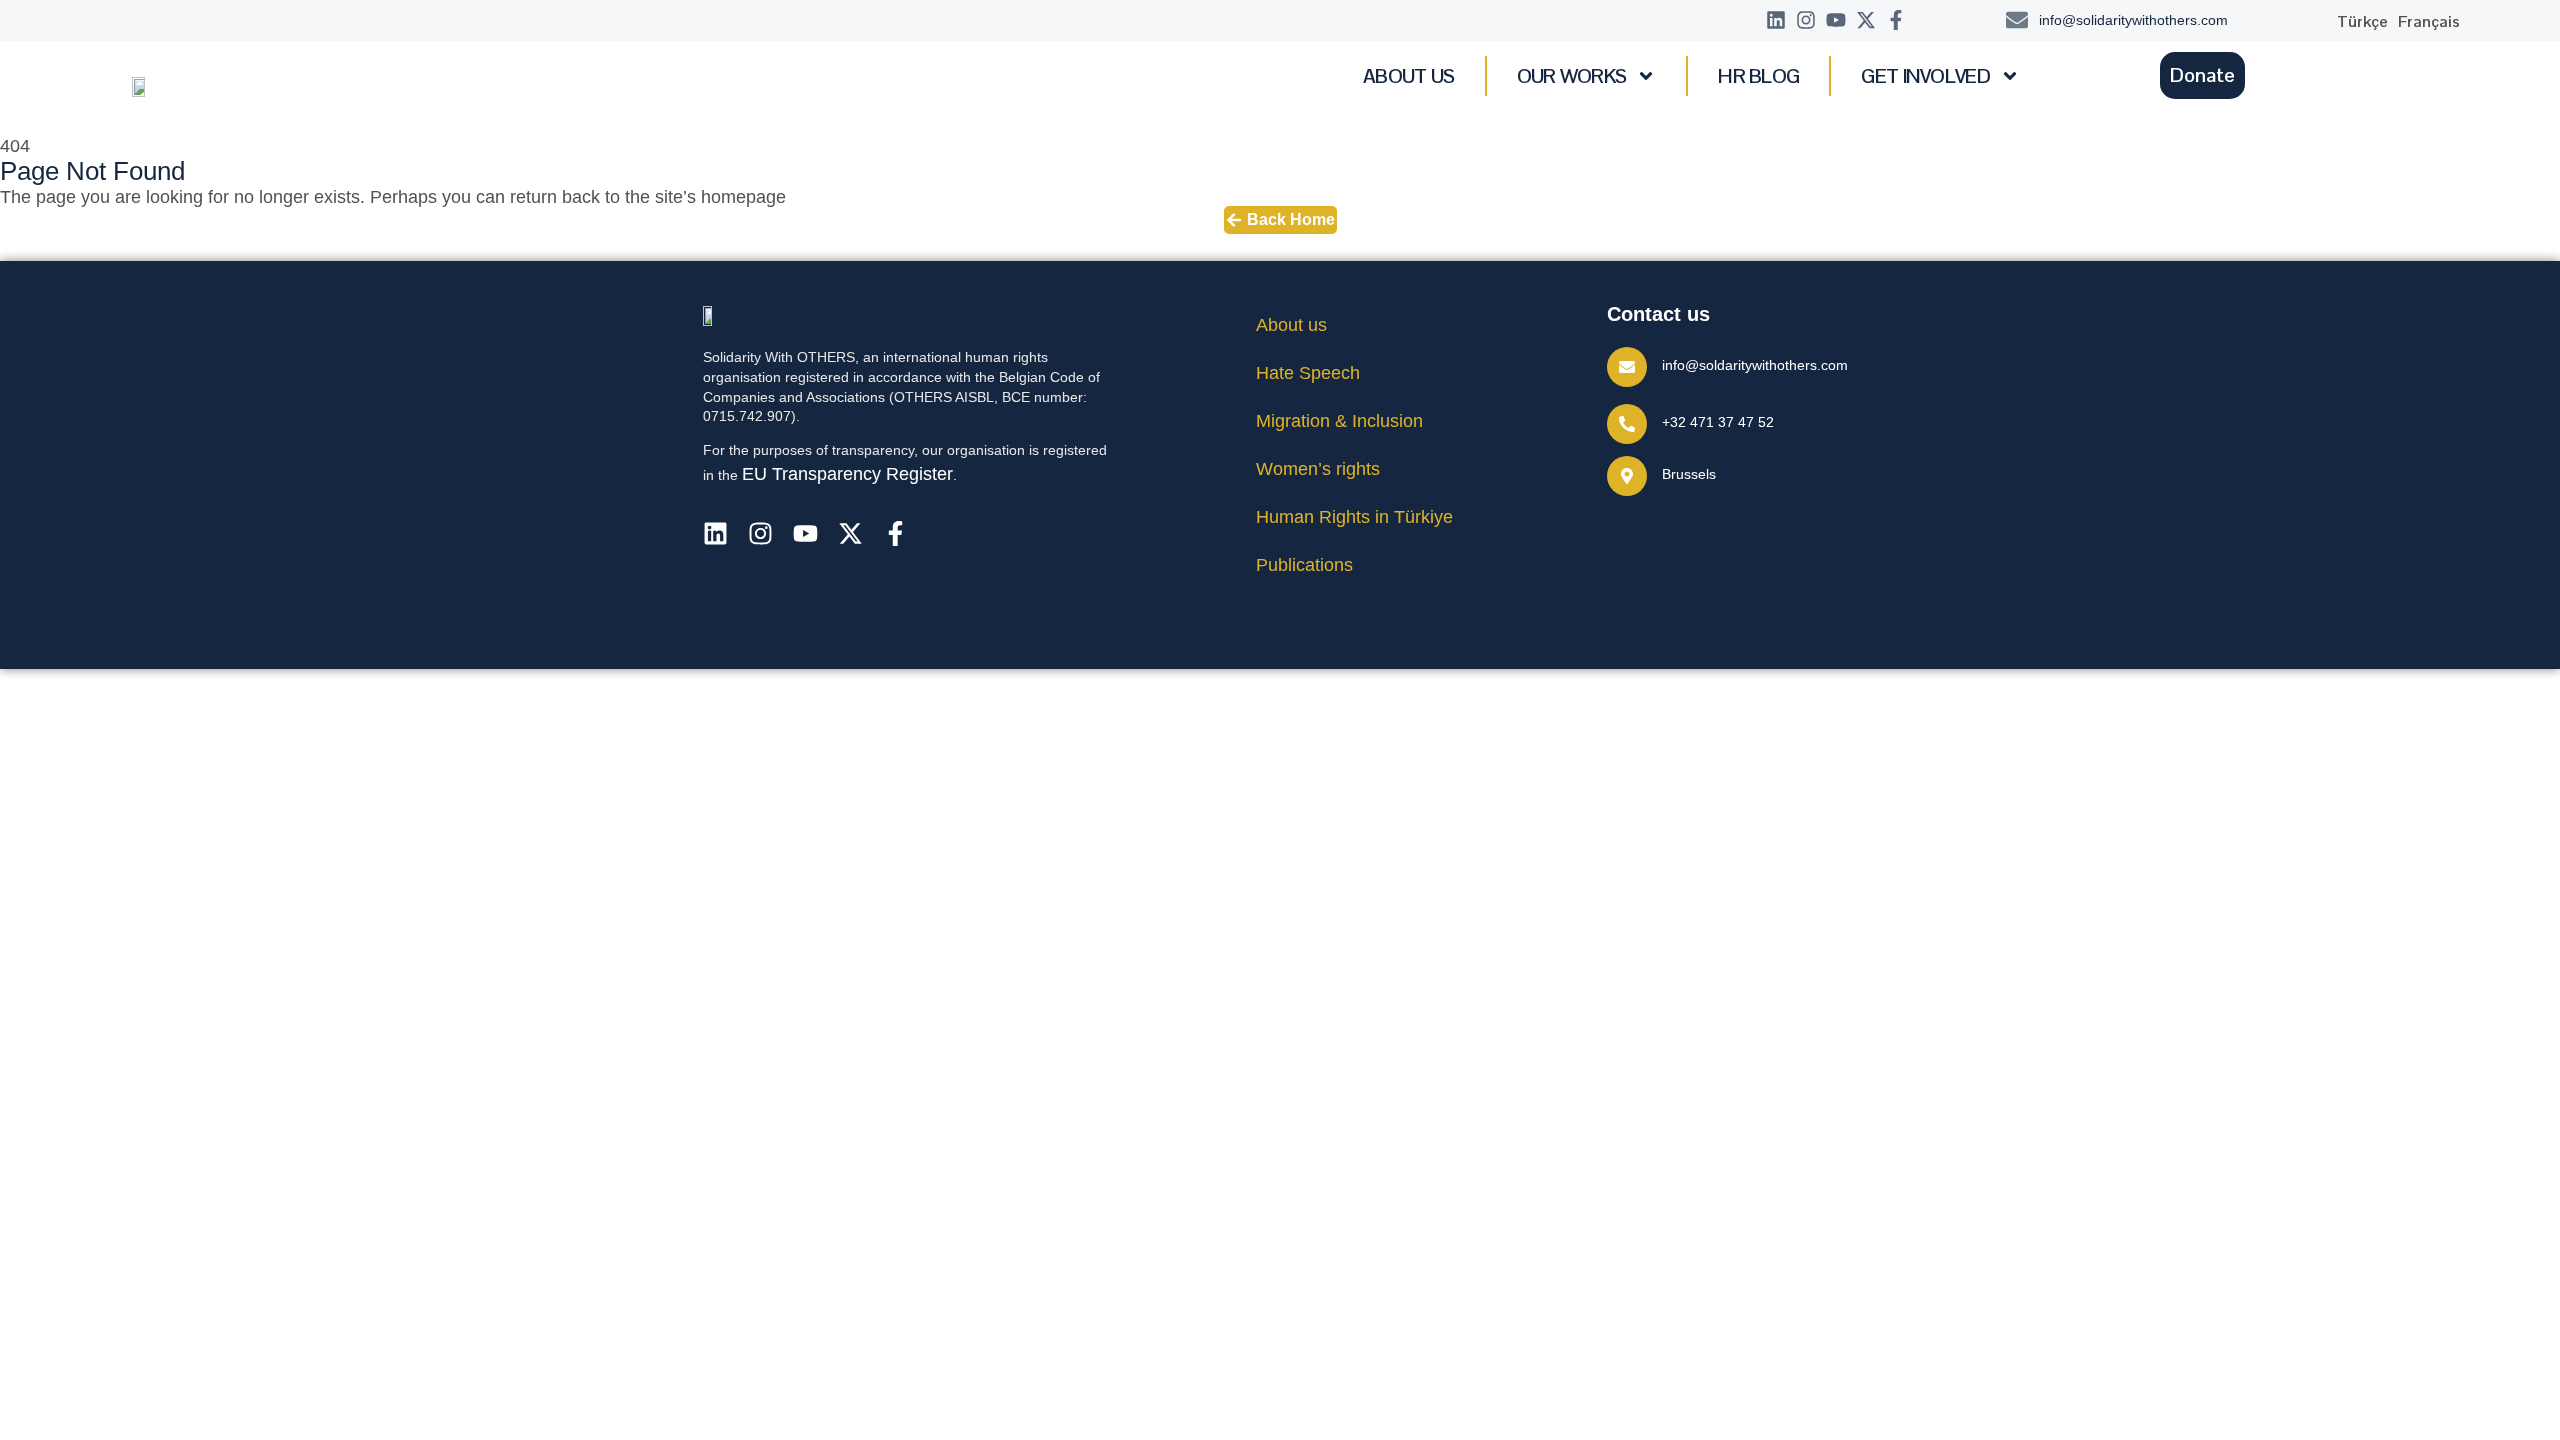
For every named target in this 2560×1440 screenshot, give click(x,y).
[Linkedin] (1776, 20)
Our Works (1572, 76)
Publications (1304, 565)
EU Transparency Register (847, 474)
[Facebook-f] (1896, 20)
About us (1408, 76)
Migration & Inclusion (1339, 421)
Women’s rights (1318, 469)
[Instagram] (1806, 20)
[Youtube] (1836, 20)
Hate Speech (1308, 373)
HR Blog (1758, 76)
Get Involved (1925, 76)
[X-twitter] (1866, 20)
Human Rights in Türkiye (1354, 517)
